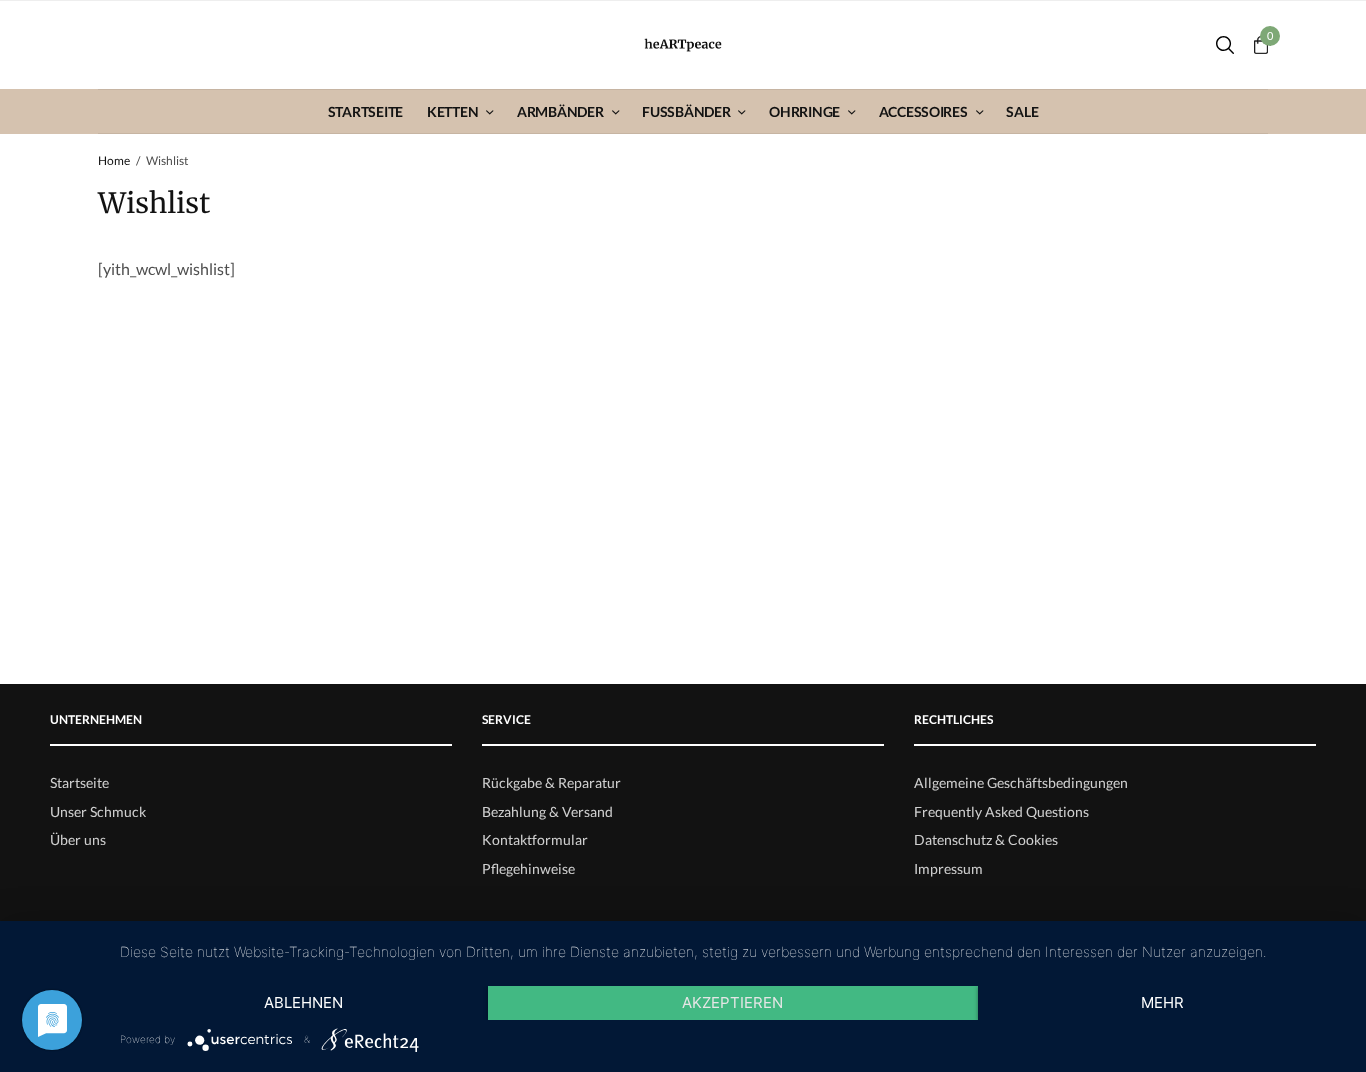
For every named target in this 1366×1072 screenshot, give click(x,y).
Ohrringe (804, 111)
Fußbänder (686, 111)
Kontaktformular (535, 839)
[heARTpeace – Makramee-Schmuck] (683, 45)
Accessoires (923, 111)
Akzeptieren (732, 1002)
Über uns (78, 839)
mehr (1162, 1002)
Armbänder (560, 111)
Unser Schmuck (98, 811)
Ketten (452, 111)
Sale (1022, 111)
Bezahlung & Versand (547, 811)
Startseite (365, 111)
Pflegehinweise (528, 868)
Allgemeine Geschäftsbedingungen (1021, 782)
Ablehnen (303, 1002)
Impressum (948, 868)
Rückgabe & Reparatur (551, 782)
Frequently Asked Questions (1001, 811)
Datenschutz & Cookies (986, 839)
